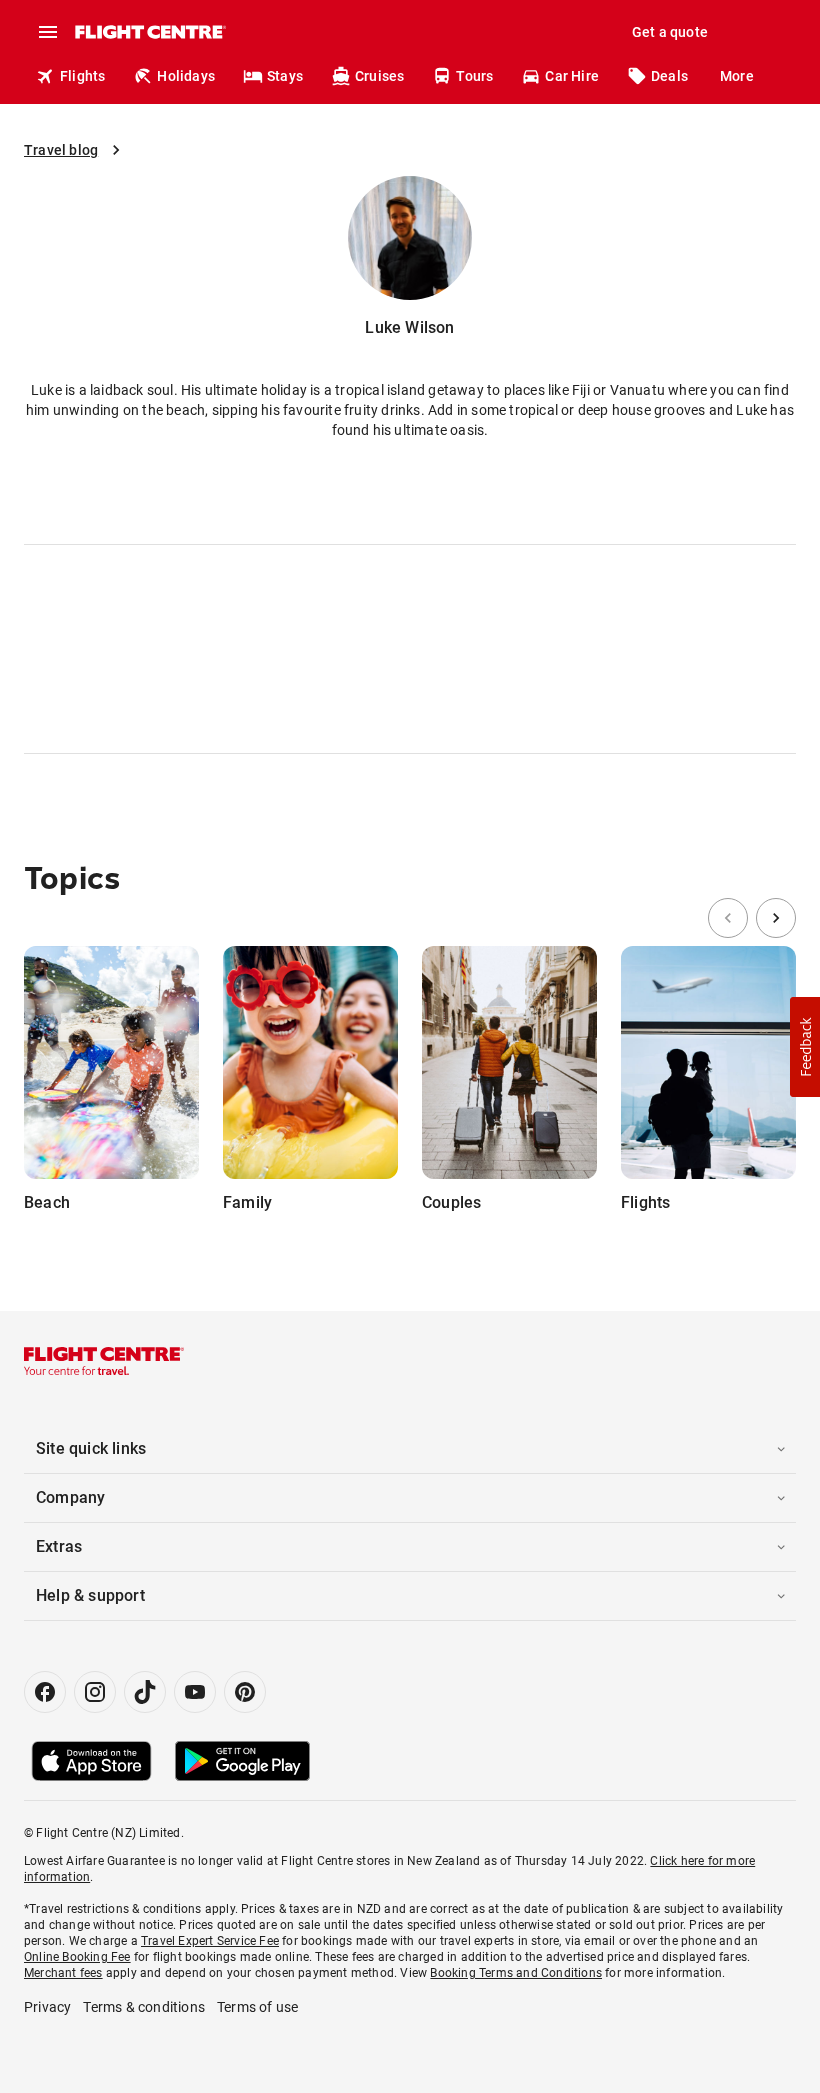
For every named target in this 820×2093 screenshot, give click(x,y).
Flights (82, 76)
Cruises (379, 76)
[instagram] (95, 1692)
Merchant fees (63, 1973)
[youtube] (195, 1692)
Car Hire (572, 76)
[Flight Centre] (149, 32)
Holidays (186, 76)
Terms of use (257, 2007)
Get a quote (670, 32)
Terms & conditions (144, 2007)
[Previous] (728, 918)
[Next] (776, 918)
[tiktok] (145, 1692)
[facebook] (45, 1692)
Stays (285, 76)
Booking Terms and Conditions (516, 1973)
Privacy (47, 2007)
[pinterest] (245, 1692)
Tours (474, 76)
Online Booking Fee (77, 1957)
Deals (669, 76)
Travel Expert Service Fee (210, 1941)
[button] (805, 1047)
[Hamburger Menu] (48, 32)
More (737, 76)
